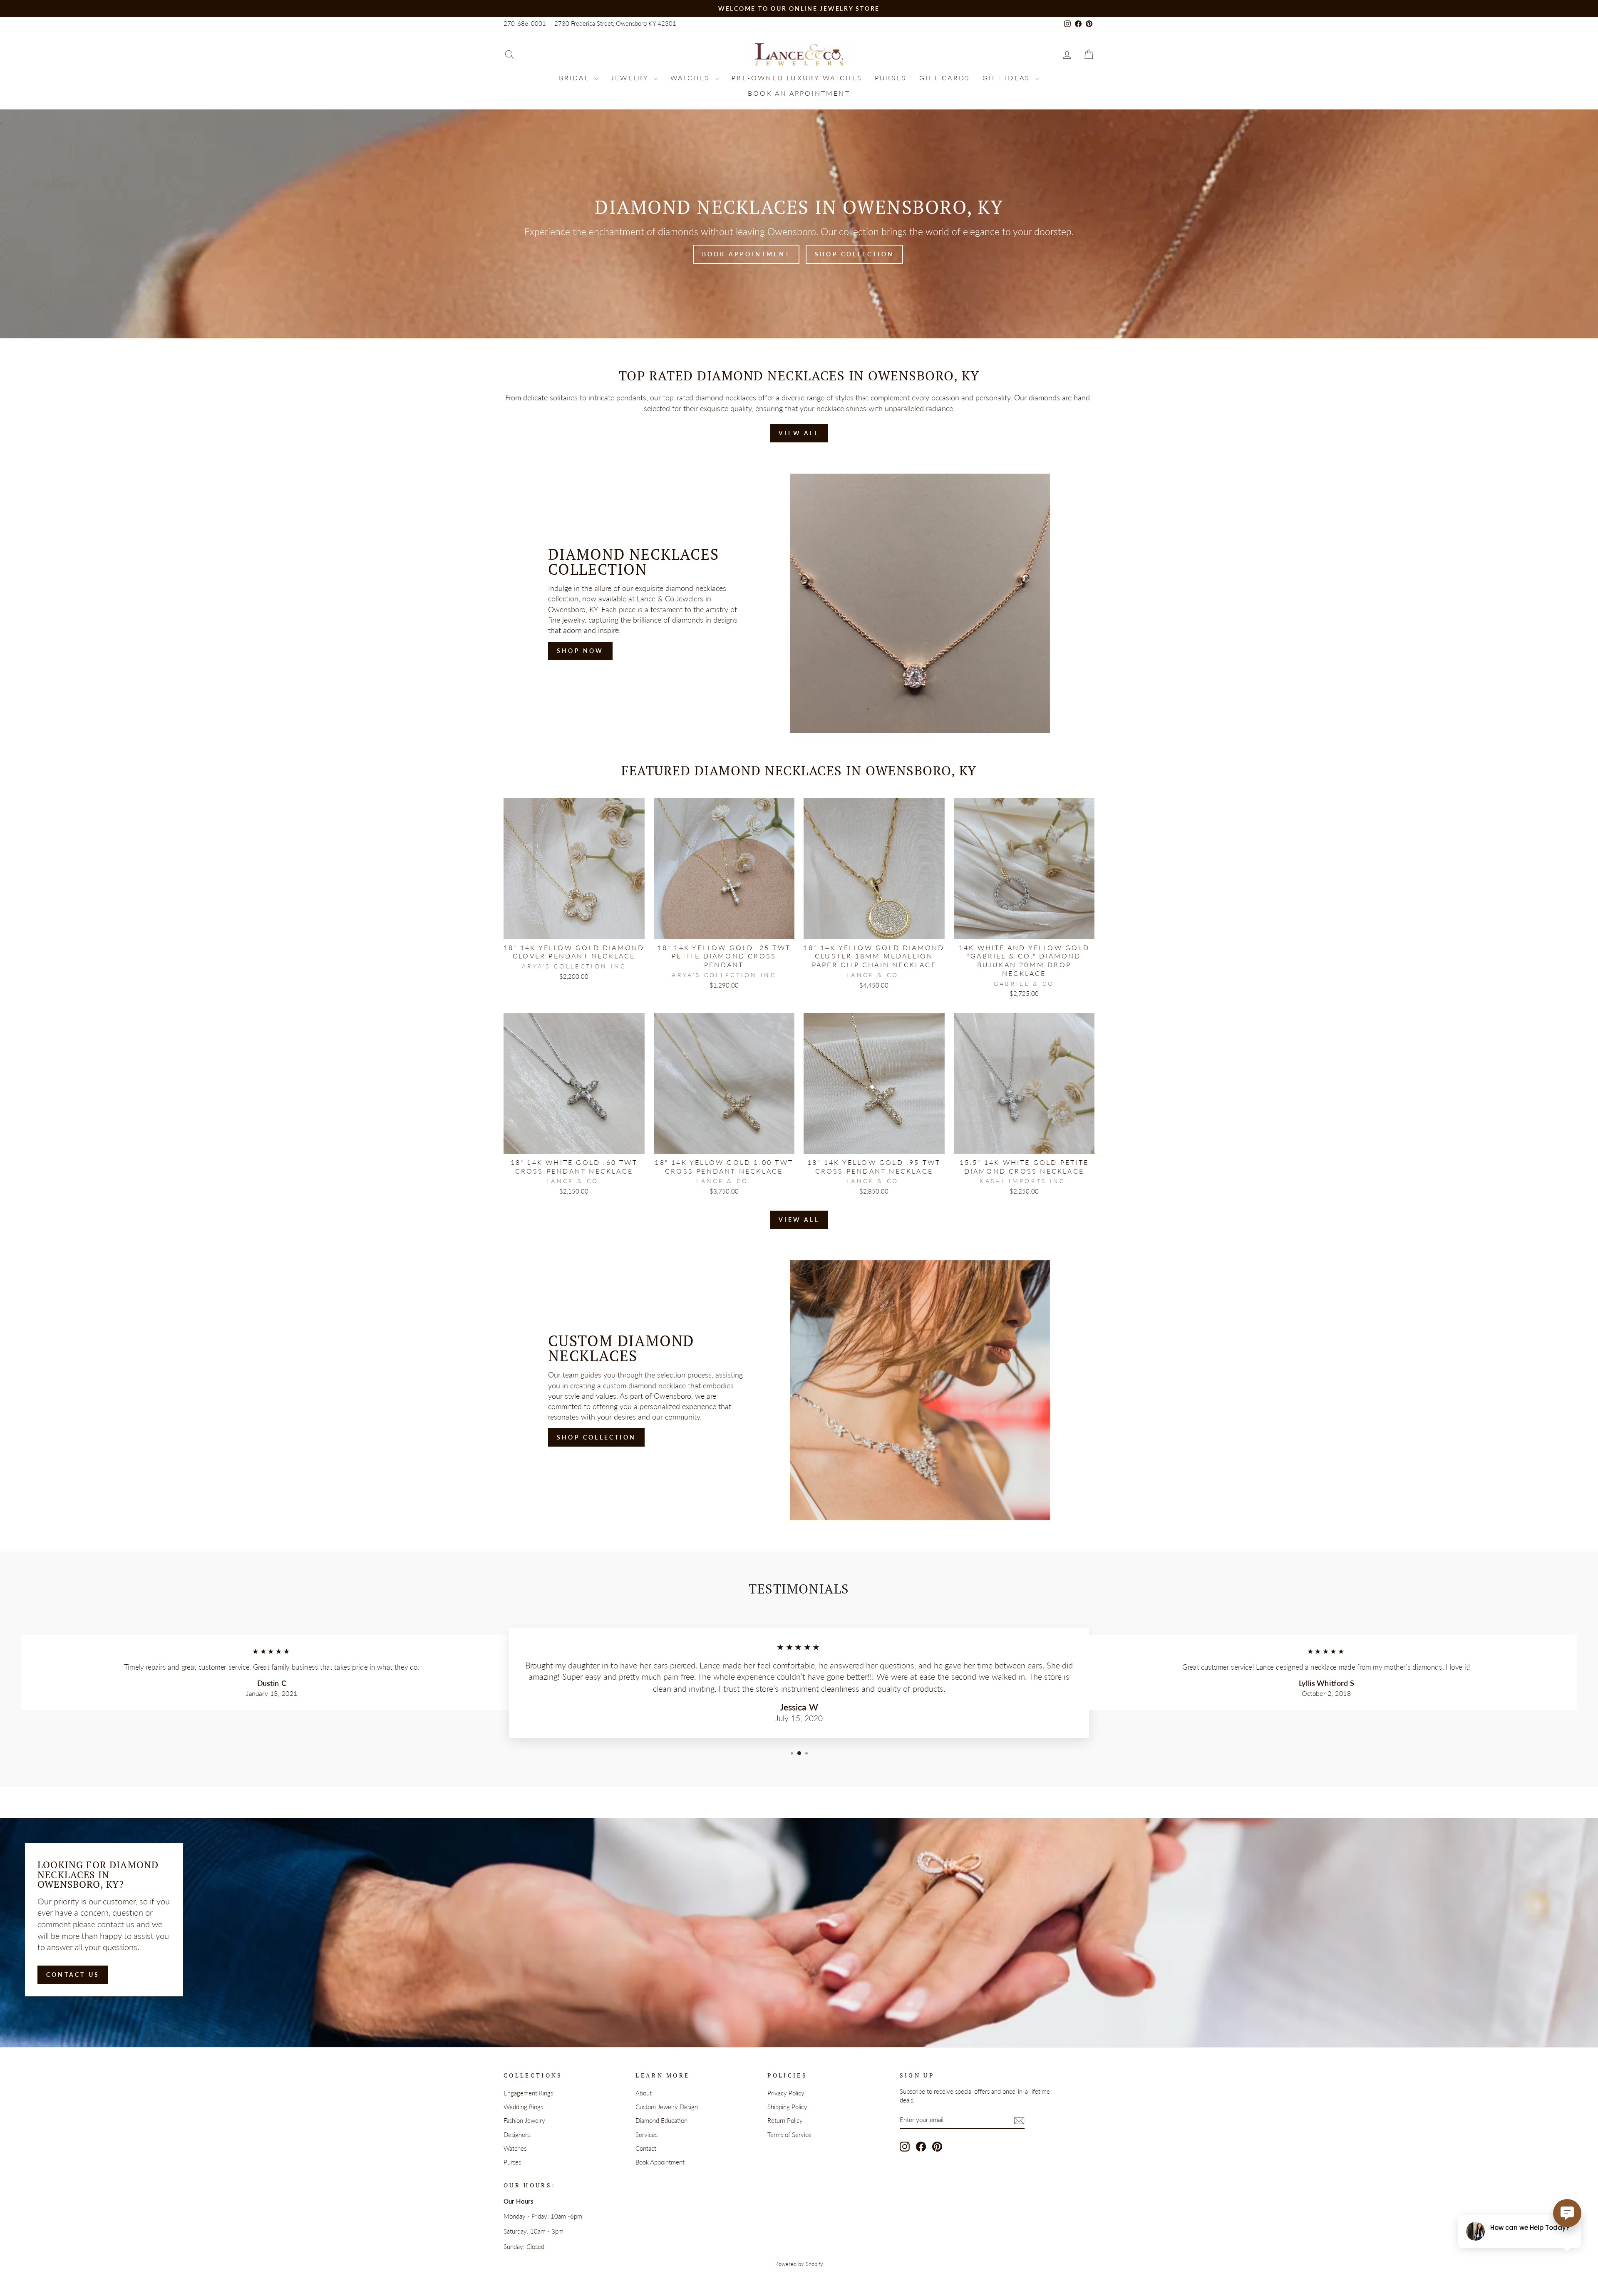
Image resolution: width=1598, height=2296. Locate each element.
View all (799, 1220)
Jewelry (631, 78)
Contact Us (73, 1975)
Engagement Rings (528, 2093)
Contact (646, 2148)
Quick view (574, 929)
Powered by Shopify (799, 2264)
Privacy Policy (786, 2093)
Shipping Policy (787, 2107)
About (644, 2093)
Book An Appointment (799, 93)
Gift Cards (945, 78)
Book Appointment (746, 254)
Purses (891, 78)
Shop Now (580, 651)
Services (646, 2135)
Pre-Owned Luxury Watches (797, 78)
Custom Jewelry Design (667, 2107)
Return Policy (785, 2120)
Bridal (576, 78)
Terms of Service (789, 2135)
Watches (692, 78)
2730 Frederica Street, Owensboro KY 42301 (615, 23)
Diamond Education (661, 2120)
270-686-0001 (525, 23)
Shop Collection (854, 254)
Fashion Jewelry (524, 2120)
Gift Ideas (1008, 78)
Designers (517, 2135)
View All (799, 433)
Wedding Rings (523, 2107)
